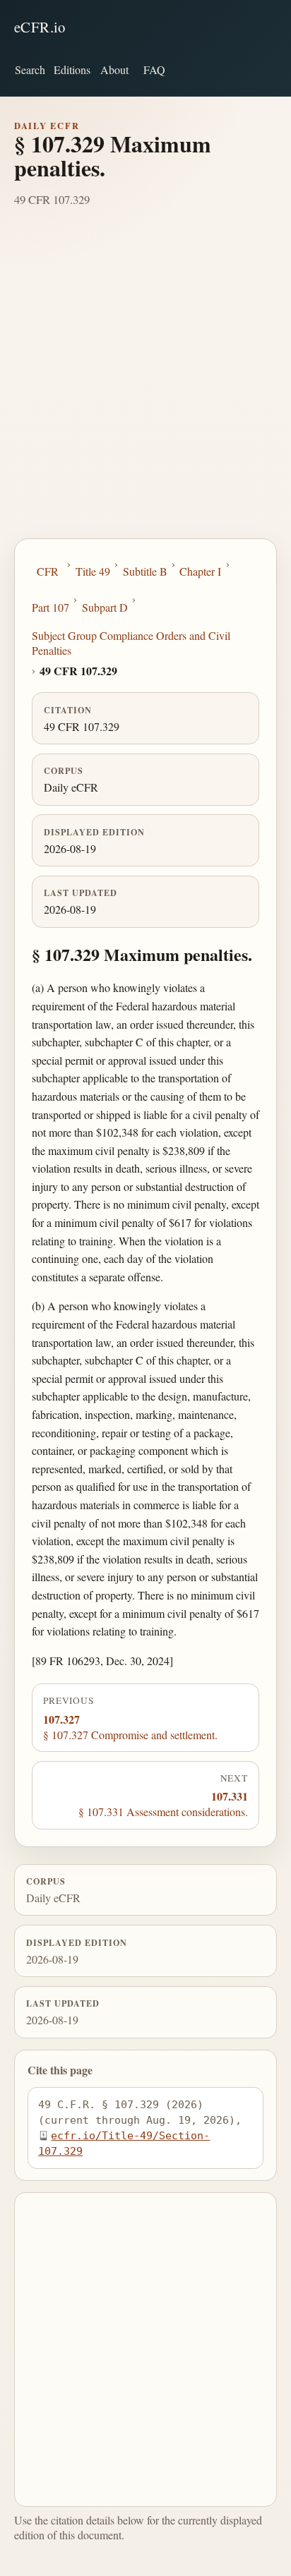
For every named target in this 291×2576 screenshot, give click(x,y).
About (114, 69)
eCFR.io (40, 27)
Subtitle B (145, 571)
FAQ (154, 69)
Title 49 (93, 571)
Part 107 (51, 607)
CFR (48, 571)
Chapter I (200, 571)
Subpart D (105, 607)
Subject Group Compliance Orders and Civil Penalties (131, 643)
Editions (72, 69)
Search (30, 69)
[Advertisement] (145, 386)
